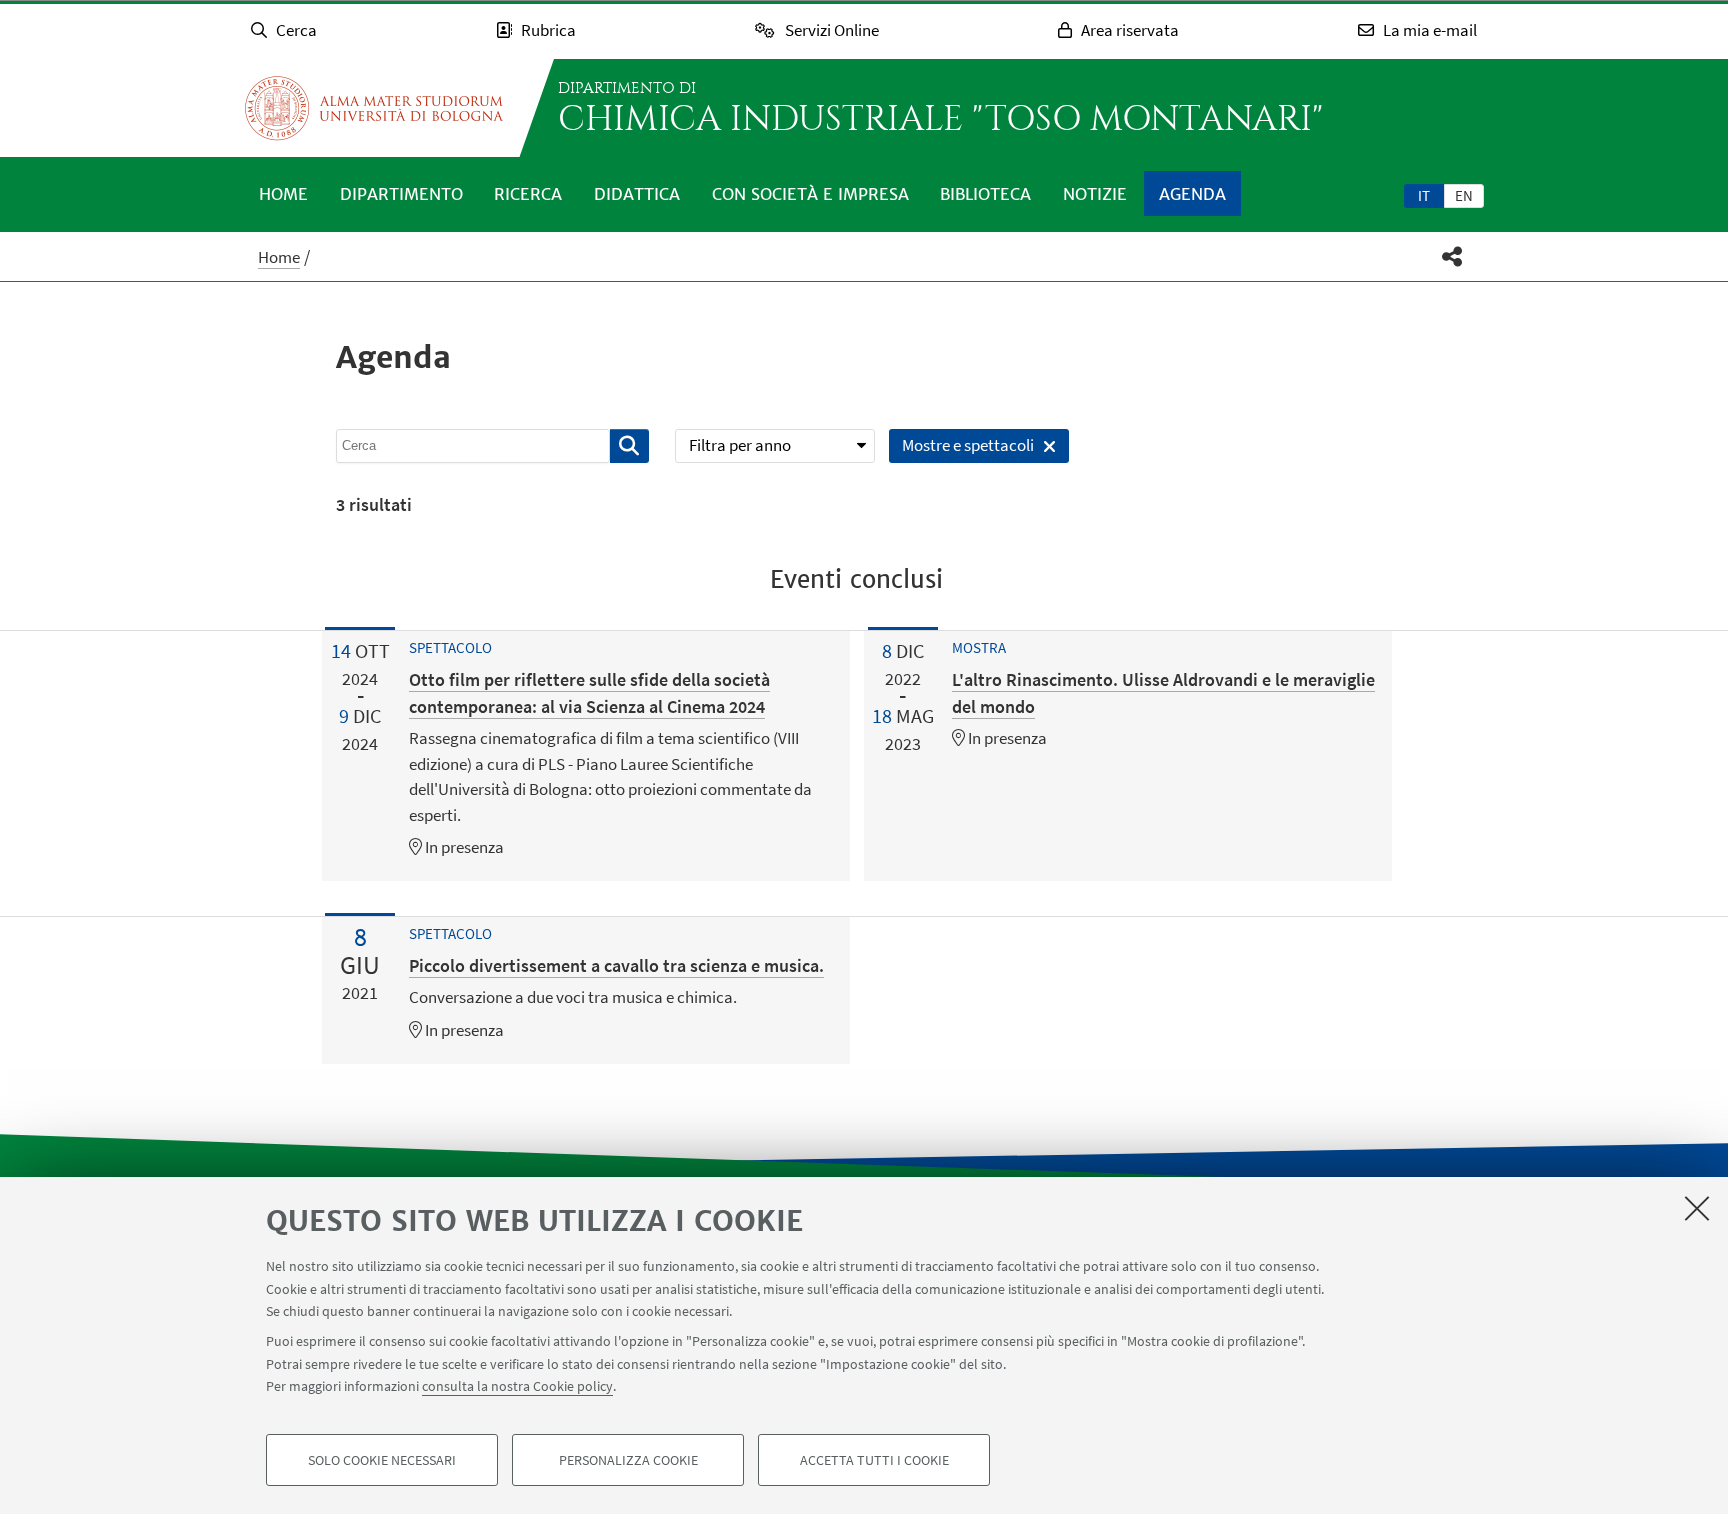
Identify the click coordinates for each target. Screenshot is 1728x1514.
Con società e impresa (810, 194)
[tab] (1424, 195)
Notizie (1095, 194)
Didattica (637, 194)
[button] (1452, 256)
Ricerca (528, 194)
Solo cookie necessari (382, 1460)
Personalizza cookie (628, 1460)
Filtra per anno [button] (740, 445)
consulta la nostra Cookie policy (517, 1386)
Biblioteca (985, 194)
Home (283, 194)
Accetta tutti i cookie (874, 1460)
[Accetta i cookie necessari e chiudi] (1697, 1208)
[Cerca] (629, 446)
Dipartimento (401, 194)
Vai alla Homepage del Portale (374, 108)
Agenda (1192, 194)
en (1464, 195)
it (1424, 195)
